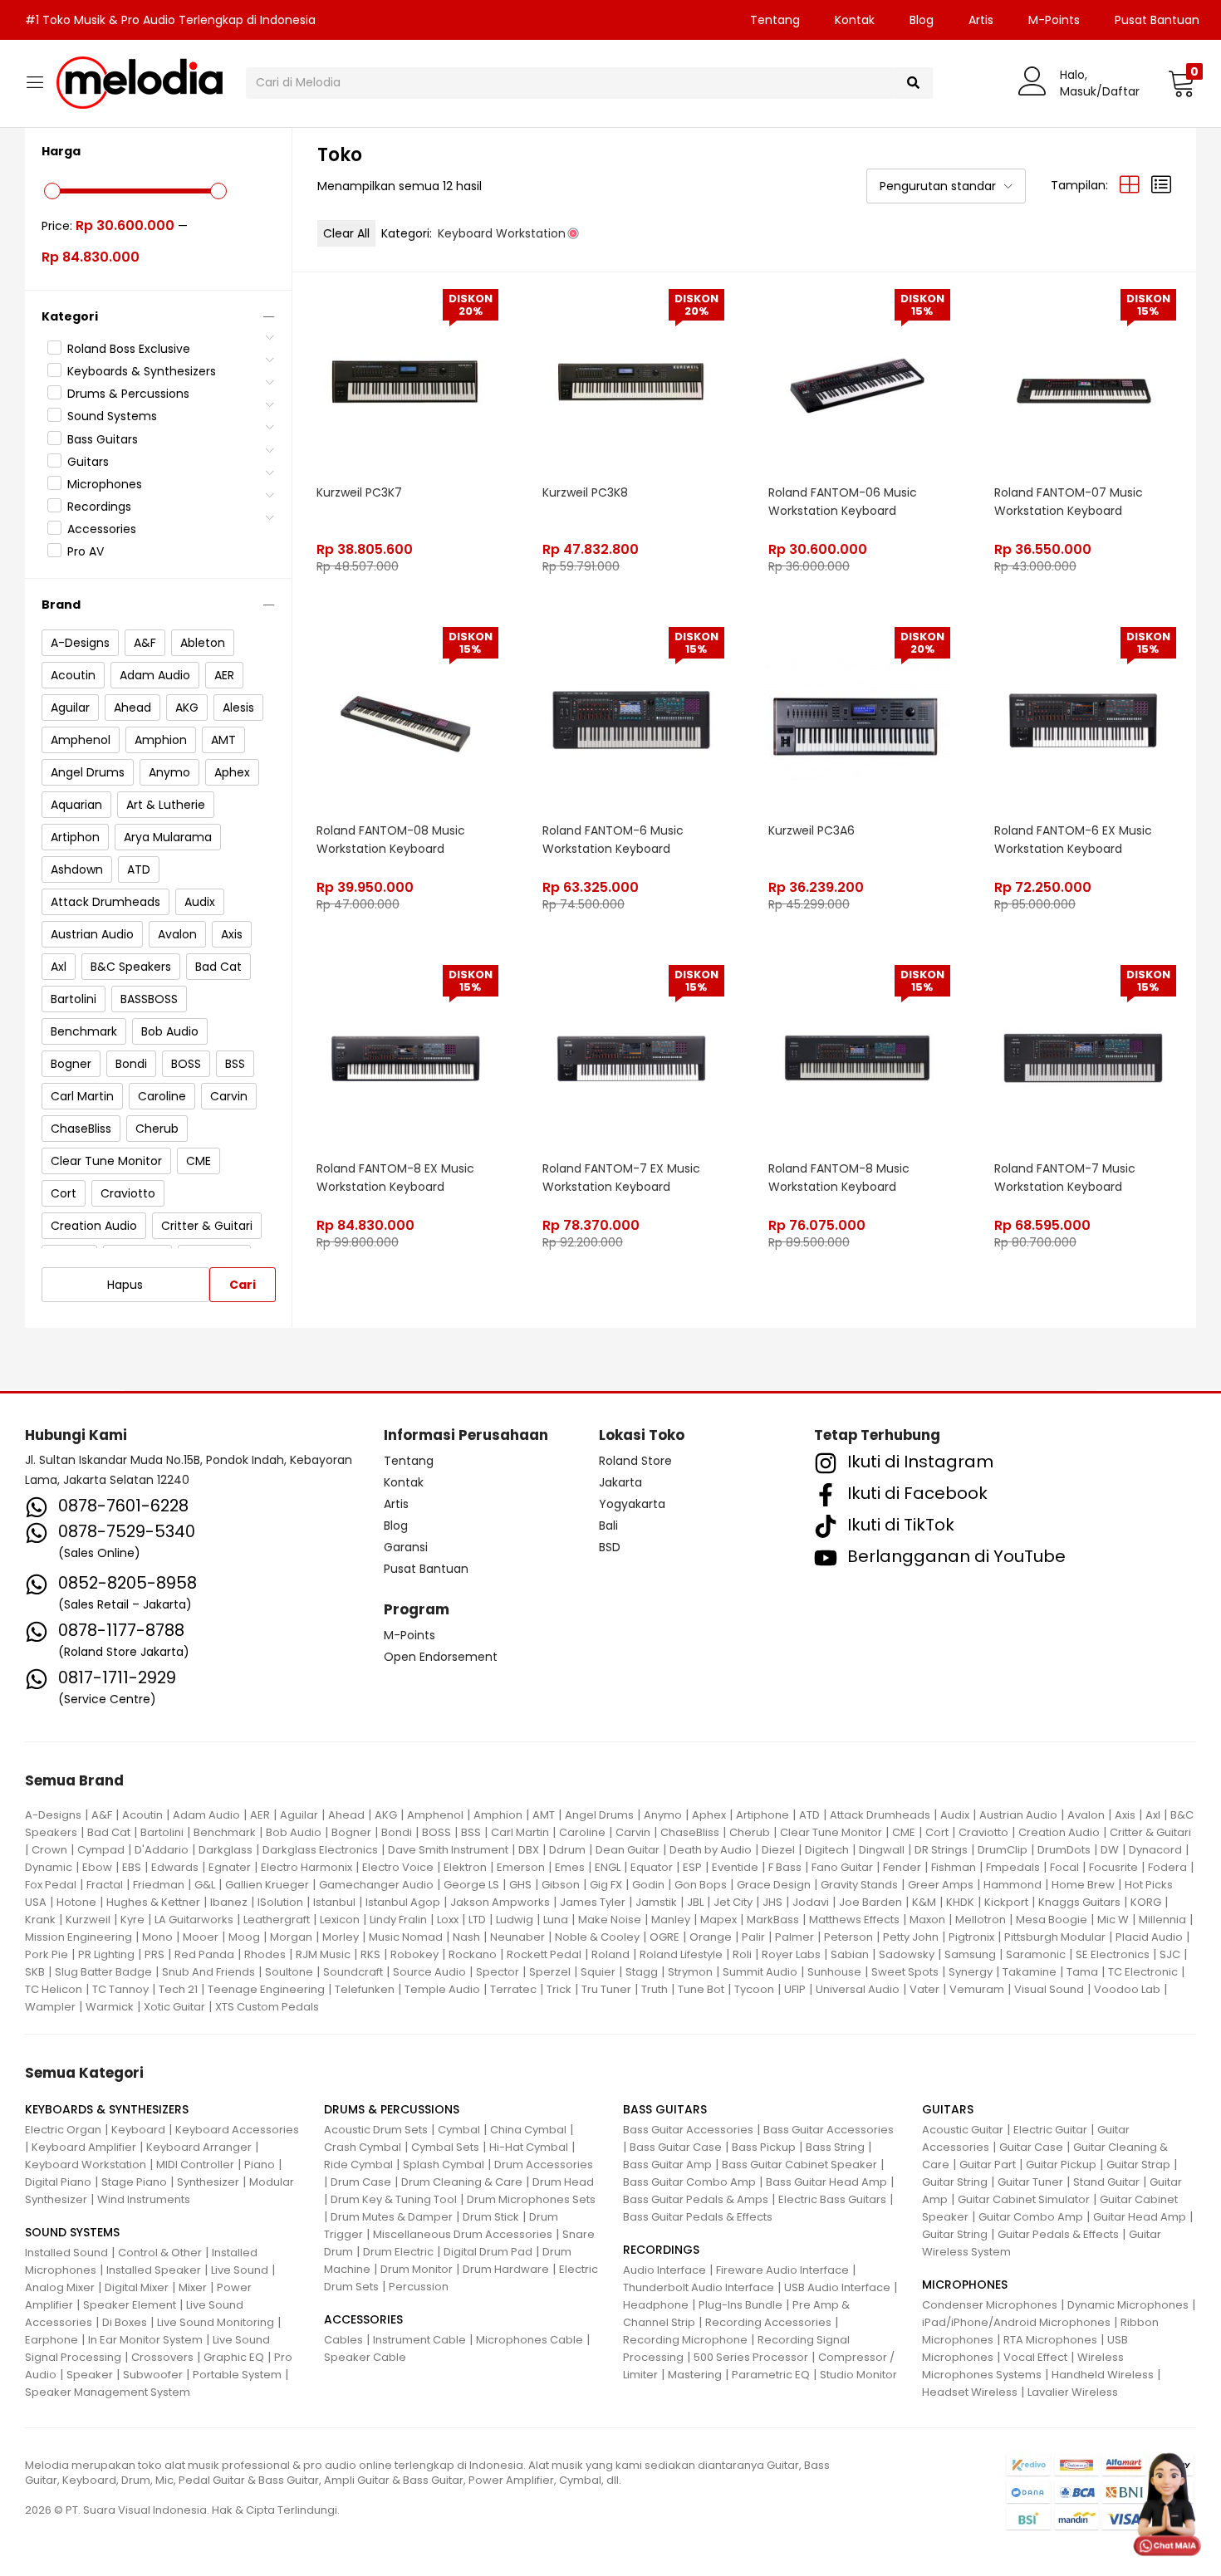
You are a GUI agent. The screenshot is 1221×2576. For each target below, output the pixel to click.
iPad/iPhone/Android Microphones (1016, 2322)
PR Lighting (106, 1954)
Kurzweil (88, 1920)
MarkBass (773, 1920)
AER (260, 1815)
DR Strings (941, 1850)
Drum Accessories (544, 2165)
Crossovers (162, 2357)
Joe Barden (870, 1902)
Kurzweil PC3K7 (359, 492)
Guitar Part (988, 2165)
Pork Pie (47, 1954)
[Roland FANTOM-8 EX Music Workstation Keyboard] (405, 1057)
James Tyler (593, 1902)
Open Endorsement (441, 1657)
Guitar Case (1031, 2147)
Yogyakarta (632, 1504)
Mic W (1113, 1920)
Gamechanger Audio (376, 1885)
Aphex (709, 1815)
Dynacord (1155, 1850)
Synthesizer (208, 2182)
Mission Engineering (78, 1937)
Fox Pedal (51, 1885)
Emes (570, 1867)
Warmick (110, 2007)
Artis (981, 20)
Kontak (855, 20)
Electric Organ (63, 2130)
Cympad (101, 1850)
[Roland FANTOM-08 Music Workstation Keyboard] (405, 719)
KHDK (960, 1902)
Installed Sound (66, 2253)
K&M (924, 1902)
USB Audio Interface (837, 2287)
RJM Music (323, 1954)
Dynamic (49, 1867)
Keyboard (138, 2130)
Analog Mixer (60, 2287)
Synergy (971, 1972)
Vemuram (977, 1989)
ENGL (608, 1867)
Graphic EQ (234, 2357)
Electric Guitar (1050, 2130)
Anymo (663, 1815)
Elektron (465, 1867)
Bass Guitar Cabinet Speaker (799, 2165)
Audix (955, 1815)
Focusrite (1113, 1867)
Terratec (513, 1989)
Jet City (733, 1902)
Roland (610, 1954)
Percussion (419, 2287)
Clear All (346, 233)
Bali (608, 1526)
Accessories (102, 529)
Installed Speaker (154, 2270)
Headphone (656, 2305)
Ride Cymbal (358, 2165)
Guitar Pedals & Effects (1058, 2234)
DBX (529, 1850)
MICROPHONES (965, 2285)
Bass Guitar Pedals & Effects (698, 2217)
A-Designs (53, 1815)
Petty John (911, 1937)
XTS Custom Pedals (267, 2007)
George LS (471, 1885)
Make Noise (610, 1920)
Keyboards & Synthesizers (142, 371)
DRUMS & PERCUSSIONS (392, 2109)
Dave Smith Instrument (448, 1850)
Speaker (90, 2375)
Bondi (397, 1832)
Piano (260, 2165)
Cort (937, 1832)
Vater (924, 1989)
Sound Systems (112, 416)
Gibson (561, 1885)
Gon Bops (701, 1885)
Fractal (105, 1885)
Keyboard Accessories (237, 2130)
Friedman (159, 1885)
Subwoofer (153, 2375)
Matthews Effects (854, 1920)
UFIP (795, 1989)
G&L (205, 1885)
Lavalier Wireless (1073, 2392)
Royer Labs (791, 1954)
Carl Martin (520, 1832)
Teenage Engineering (266, 1989)
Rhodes (265, 1954)
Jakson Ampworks (500, 1902)
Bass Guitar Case (676, 2147)
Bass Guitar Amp (667, 2165)
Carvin (633, 1832)
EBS (132, 1867)
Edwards (175, 1867)
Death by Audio (711, 1850)
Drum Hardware (506, 2269)
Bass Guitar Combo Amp (689, 2182)
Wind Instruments (144, 2199)
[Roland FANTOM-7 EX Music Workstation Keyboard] (631, 1057)
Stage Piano (134, 2182)
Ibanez (229, 1902)
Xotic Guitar (174, 2007)
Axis (1125, 1815)
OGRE (664, 1937)
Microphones (105, 484)
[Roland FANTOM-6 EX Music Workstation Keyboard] (1083, 719)
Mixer (193, 2287)
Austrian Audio (1018, 1815)
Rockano (473, 1954)
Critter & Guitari (1150, 1832)
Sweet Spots (905, 1972)
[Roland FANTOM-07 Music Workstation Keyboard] (1083, 381)
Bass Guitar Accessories (688, 2130)
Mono (157, 1937)
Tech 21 (178, 1989)
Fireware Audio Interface (782, 2270)
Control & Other (160, 2253)
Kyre (132, 1920)
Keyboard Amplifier (84, 2147)
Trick (559, 1989)
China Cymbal (528, 2130)
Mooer (201, 1937)
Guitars (88, 462)
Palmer (794, 1937)
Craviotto (983, 1832)
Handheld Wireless (1103, 2375)
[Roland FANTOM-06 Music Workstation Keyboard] (857, 381)
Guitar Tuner (1030, 2182)
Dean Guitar (628, 1850)
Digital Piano (58, 2182)
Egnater (230, 1867)
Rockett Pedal (544, 1954)
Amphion (498, 1815)
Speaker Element (130, 2305)
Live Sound (240, 2270)
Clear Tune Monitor (831, 1832)
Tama (1082, 1972)
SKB (35, 1972)
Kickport (1006, 1902)
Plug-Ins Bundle (740, 2305)
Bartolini (162, 1832)
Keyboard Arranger (199, 2147)
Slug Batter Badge (103, 1972)
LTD (477, 1920)
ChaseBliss (690, 1832)
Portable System (237, 2375)
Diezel (778, 1850)
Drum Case (361, 2182)
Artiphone (763, 1815)
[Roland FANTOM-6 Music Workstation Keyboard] (631, 719)
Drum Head (563, 2182)
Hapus (125, 1285)
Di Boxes (125, 2322)
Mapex (718, 1920)
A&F (102, 1815)
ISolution (280, 1902)
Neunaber (517, 1937)
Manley (671, 1920)
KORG (1146, 1902)
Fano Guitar (842, 1867)
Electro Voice (398, 1867)
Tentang (775, 20)
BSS (471, 1832)
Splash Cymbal (444, 2165)
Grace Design (774, 1885)
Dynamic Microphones (1128, 2305)
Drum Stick (491, 2217)
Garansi (406, 1547)
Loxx (448, 1920)
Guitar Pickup (1061, 2165)
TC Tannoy (120, 1989)
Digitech (827, 1850)
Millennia (1162, 1920)
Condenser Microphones (990, 2305)
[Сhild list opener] (271, 343)
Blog (922, 20)
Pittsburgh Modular (1055, 1937)
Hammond (1013, 1885)
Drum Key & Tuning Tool (394, 2199)
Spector (498, 1972)
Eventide (735, 1867)
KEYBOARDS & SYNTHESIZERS (107, 2109)
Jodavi (811, 1902)
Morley (341, 1937)
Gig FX (606, 1885)
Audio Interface (664, 2270)
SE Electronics (1113, 1954)
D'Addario (162, 1850)
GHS (520, 1885)
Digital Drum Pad (488, 2252)
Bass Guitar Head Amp (826, 2182)
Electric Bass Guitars (832, 2199)
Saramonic (1036, 1954)
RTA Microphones (1050, 2340)
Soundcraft (353, 1972)
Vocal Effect (1035, 2357)
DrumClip (1003, 1850)
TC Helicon (54, 1989)
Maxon (927, 1920)
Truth (655, 1989)
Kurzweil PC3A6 (812, 830)
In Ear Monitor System (145, 2340)
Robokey (414, 1954)
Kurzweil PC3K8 (585, 492)
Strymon (690, 1972)
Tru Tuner (606, 1989)
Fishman (954, 1867)
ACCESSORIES (363, 2319)
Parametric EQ (771, 2375)
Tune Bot (701, 1989)
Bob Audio (294, 1832)
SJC (1170, 1954)
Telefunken (365, 1989)
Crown (49, 1850)
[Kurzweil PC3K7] (405, 381)
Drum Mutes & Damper (392, 2217)
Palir (753, 1937)
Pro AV (86, 551)
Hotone (76, 1902)
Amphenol (435, 1815)
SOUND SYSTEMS (72, 2232)
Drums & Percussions (128, 394)
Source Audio (429, 1972)
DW (1110, 1850)
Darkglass (226, 1850)
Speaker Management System (108, 2392)
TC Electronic (1143, 1972)
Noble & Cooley (597, 1937)
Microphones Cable (530, 2340)
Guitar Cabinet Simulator (1024, 2199)
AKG (386, 1815)
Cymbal (459, 2130)
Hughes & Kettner (153, 1902)
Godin (648, 1885)
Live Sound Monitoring (216, 2322)
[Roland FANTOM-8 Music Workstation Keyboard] (857, 1057)
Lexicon (340, 1920)
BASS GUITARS (665, 2109)
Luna (556, 1920)
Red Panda (204, 1954)
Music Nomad (406, 1937)
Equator (652, 1867)
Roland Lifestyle (681, 1954)
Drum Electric (398, 2252)
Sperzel (550, 1972)
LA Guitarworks (194, 1920)
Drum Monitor (417, 2269)
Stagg (642, 1972)
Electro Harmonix (306, 1867)
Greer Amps (941, 1885)
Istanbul (334, 1902)
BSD (610, 1547)
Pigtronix (971, 1937)
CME (904, 1832)
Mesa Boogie (1052, 1920)
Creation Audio (1059, 1832)
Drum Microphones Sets (531, 2199)
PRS (154, 1954)
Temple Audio (442, 1989)
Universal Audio (858, 1989)
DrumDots (1064, 1850)
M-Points (1054, 20)
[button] (1182, 83)
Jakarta (620, 1482)
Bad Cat (109, 1832)
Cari (243, 1285)
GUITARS (948, 2109)
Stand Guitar (1106, 2182)
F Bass (785, 1867)
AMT (544, 1815)
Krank (40, 1920)
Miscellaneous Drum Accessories (463, 2234)
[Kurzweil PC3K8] (631, 381)
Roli (742, 1954)
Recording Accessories (768, 2322)
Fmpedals (1013, 1867)
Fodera (1167, 1867)
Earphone (51, 2340)
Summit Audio (760, 1972)
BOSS (436, 1832)
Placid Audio (1149, 1937)
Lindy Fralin (398, 1920)
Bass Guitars (103, 439)
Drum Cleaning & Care (462, 2182)
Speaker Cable (365, 2357)
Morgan (291, 1937)
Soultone (289, 1972)
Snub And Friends (208, 1972)
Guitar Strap (1138, 2165)
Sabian (850, 1954)
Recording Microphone (685, 2340)
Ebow (97, 1867)
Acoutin (142, 1815)
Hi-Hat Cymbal (529, 2147)
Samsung (970, 1954)
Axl (1153, 1815)
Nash (466, 1937)
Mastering (695, 2375)
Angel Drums (599, 1815)
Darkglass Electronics (320, 1850)
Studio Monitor (858, 2375)
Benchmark (225, 1832)
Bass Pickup (764, 2147)
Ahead (346, 1815)
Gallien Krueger (267, 1885)
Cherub (750, 1832)
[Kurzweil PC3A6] (857, 719)
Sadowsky (907, 1954)
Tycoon (754, 1989)
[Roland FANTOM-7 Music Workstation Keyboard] (1083, 1057)
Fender (902, 1867)
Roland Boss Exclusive (129, 349)
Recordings (99, 507)
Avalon (1086, 1815)
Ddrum (567, 1850)
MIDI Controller (195, 2165)
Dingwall (882, 1850)
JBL (695, 1902)
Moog (244, 1937)
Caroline (582, 1832)
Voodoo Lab (1127, 1989)
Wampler (50, 2007)
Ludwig (515, 1920)
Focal (1064, 1867)
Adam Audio (206, 1815)
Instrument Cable (419, 2340)
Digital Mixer (137, 2287)
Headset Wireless (970, 2392)
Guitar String (955, 2182)
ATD (809, 1815)
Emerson (521, 1867)
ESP (692, 1867)
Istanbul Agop (403, 1902)
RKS (370, 1954)
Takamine (1030, 1972)
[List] (1161, 185)
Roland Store (635, 1461)
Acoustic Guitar (963, 2130)
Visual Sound (1049, 1989)
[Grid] (1130, 185)
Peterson (848, 1937)
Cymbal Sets (445, 2147)
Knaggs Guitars (1079, 1902)
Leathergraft (277, 1920)
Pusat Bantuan (1157, 20)
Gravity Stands (859, 1885)
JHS (772, 1902)
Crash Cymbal (363, 2147)
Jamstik (656, 1902)
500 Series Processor (751, 2357)
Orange (711, 1937)
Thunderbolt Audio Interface (699, 2287)
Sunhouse (834, 1972)
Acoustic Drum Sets (376, 2130)
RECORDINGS (661, 2250)
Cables (343, 2340)
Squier (598, 1972)
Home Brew (1083, 1885)
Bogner (351, 1832)
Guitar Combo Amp (1031, 2217)
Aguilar (299, 1815)
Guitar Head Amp (1140, 2217)
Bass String (835, 2147)
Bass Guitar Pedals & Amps (696, 2199)
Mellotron (981, 1920)
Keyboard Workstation (86, 2165)
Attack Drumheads (880, 1815)
